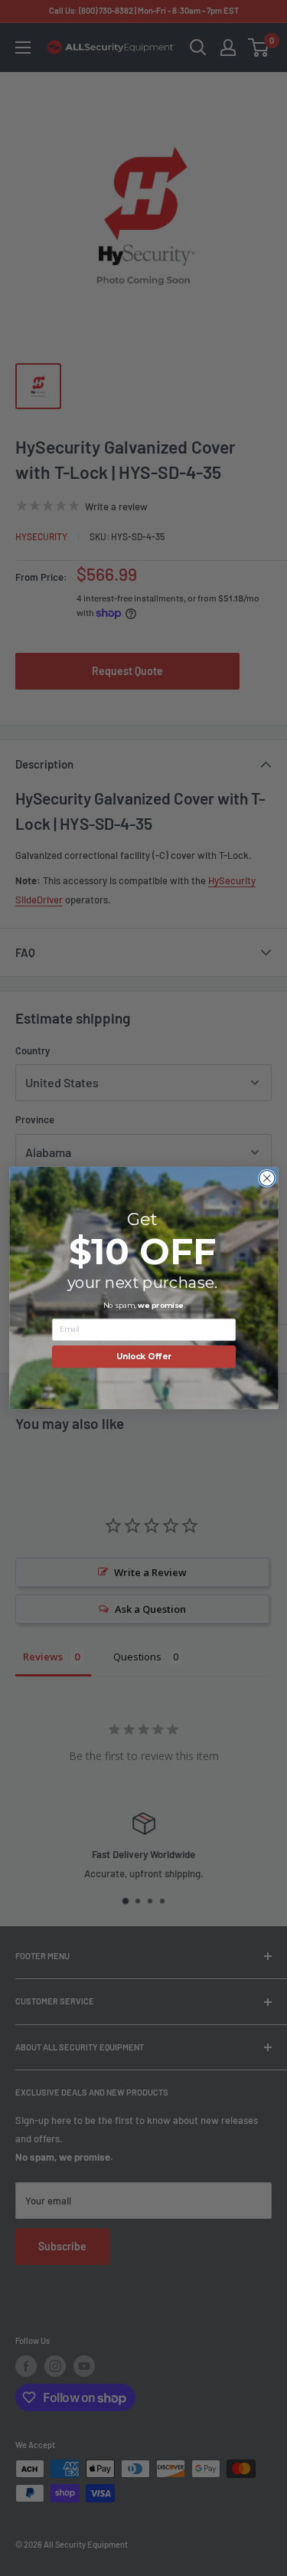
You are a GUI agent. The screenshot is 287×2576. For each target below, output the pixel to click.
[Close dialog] (267, 1178)
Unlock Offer (143, 1357)
